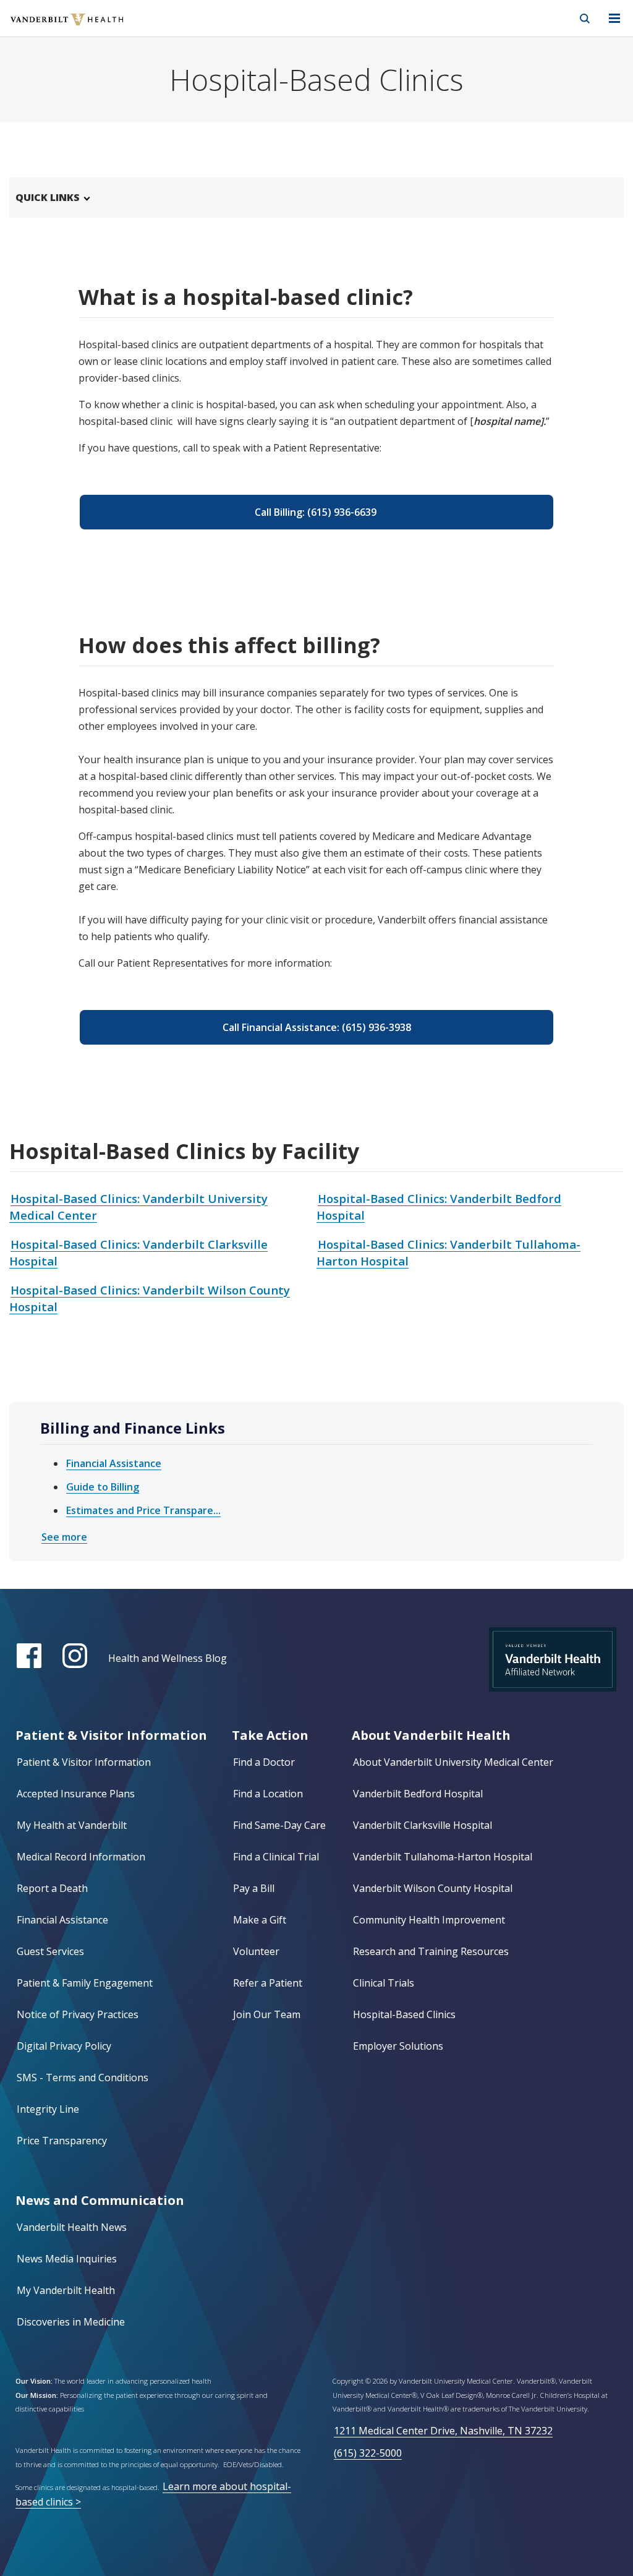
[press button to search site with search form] (585, 19)
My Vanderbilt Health (66, 2290)
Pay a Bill (254, 1888)
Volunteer (256, 1951)
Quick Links (48, 197)
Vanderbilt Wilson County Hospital (433, 1888)
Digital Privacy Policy (64, 2046)
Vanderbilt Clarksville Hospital (423, 1825)
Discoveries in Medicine (71, 2322)
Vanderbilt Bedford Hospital (418, 1794)
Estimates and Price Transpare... (143, 1510)
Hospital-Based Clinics (404, 2014)
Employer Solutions (398, 2046)
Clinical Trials (384, 1983)
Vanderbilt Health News (72, 2227)
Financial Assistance (114, 1463)
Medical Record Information (81, 1857)
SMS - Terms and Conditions (83, 2077)
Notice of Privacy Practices (78, 2014)
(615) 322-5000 (368, 2453)
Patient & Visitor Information (84, 1762)
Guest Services (50, 1951)
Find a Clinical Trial (276, 1857)
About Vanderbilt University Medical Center (453, 1762)
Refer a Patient (268, 1983)
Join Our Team (267, 2014)
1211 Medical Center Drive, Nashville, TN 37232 (443, 2431)
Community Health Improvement (429, 1920)
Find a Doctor (264, 1762)
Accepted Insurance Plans (76, 1794)
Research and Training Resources (431, 1951)
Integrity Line (48, 2109)
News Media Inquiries (67, 2259)
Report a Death (52, 1888)
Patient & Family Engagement (85, 1983)
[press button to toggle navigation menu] (614, 19)
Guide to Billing (103, 1487)
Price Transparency (62, 2141)
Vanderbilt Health (53, 27)
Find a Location (268, 1794)
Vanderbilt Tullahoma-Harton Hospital (443, 1857)
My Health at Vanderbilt (72, 1825)
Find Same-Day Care (279, 1825)
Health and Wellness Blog (168, 1658)
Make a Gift (260, 1920)
